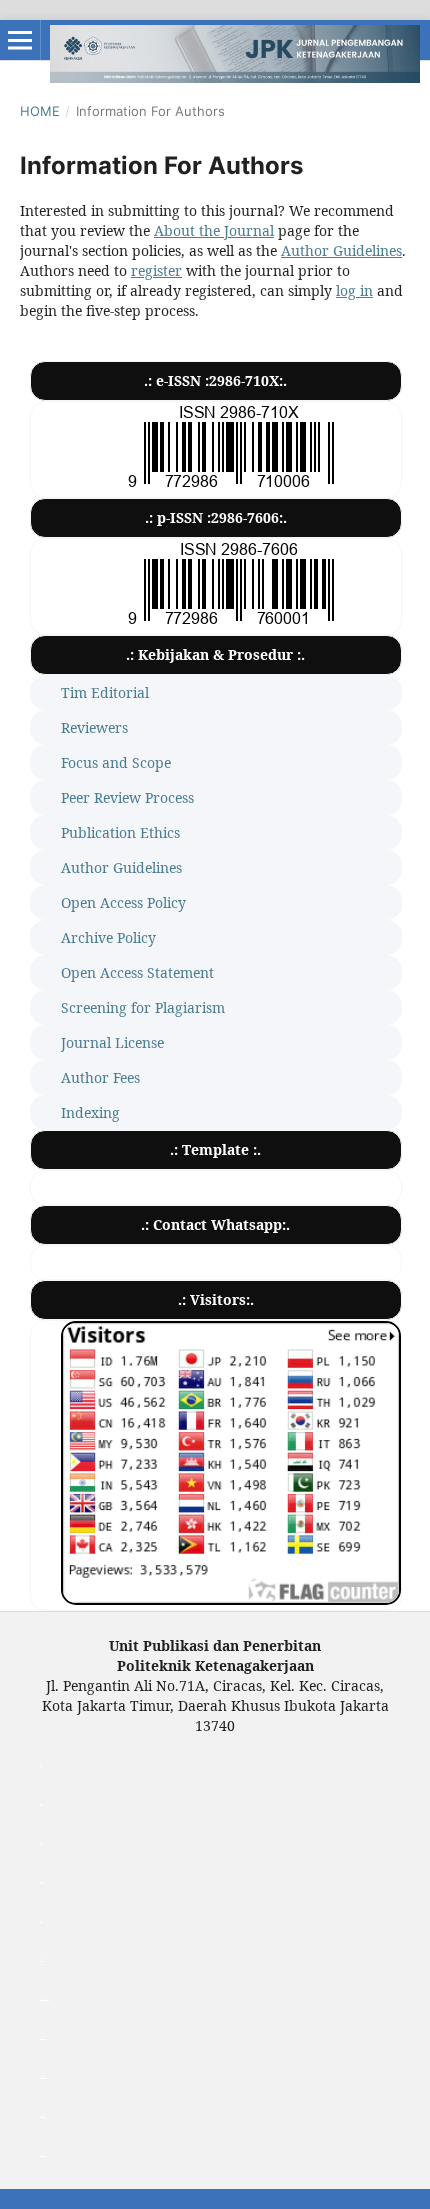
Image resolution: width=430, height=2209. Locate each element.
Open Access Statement (137, 972)
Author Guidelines (341, 250)
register (156, 270)
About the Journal (214, 230)
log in (354, 290)
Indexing (90, 1112)
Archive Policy (108, 937)
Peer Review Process (127, 797)
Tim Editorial (105, 692)
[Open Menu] (20, 40)
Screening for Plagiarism (143, 1007)
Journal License (112, 1042)
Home (40, 111)
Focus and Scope (116, 762)
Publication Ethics (120, 832)
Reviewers (94, 727)
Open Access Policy (123, 902)
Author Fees (100, 1077)
